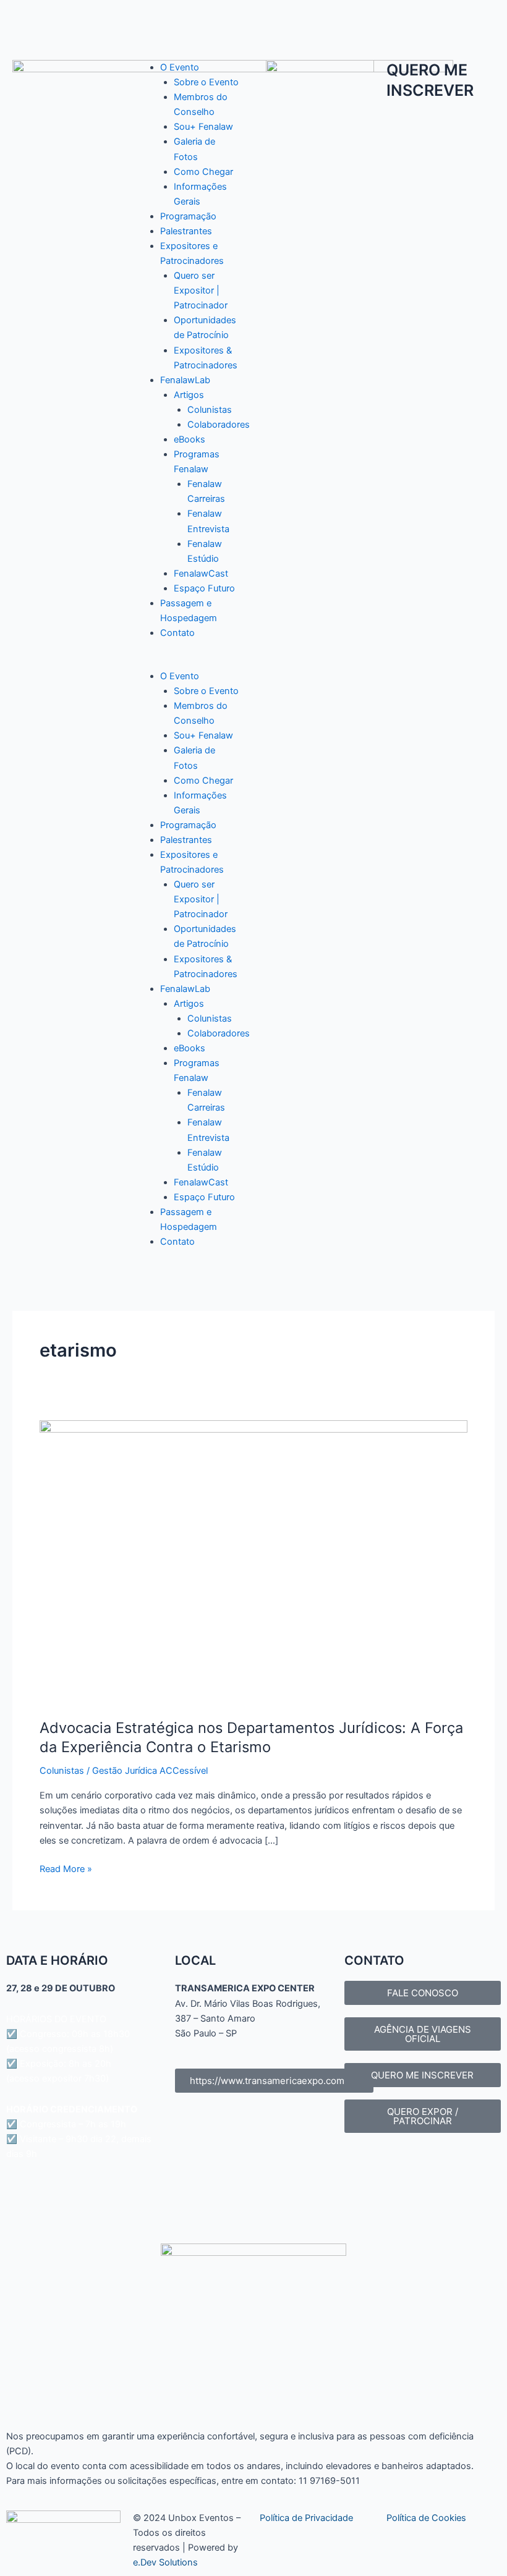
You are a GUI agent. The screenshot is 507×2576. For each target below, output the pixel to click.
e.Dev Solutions (165, 2562)
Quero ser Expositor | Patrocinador (201, 290)
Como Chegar (203, 172)
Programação (188, 216)
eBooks (190, 439)
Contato (177, 633)
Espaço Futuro (204, 588)
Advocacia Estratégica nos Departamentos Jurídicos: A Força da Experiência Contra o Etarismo (251, 1737)
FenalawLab (185, 380)
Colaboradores (219, 425)
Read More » (66, 1868)
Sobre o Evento (206, 82)
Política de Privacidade (306, 2518)
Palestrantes (186, 231)
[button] (187, 661)
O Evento (180, 67)
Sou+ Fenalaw (203, 127)
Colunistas (210, 410)
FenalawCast (201, 574)
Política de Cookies (426, 2518)
